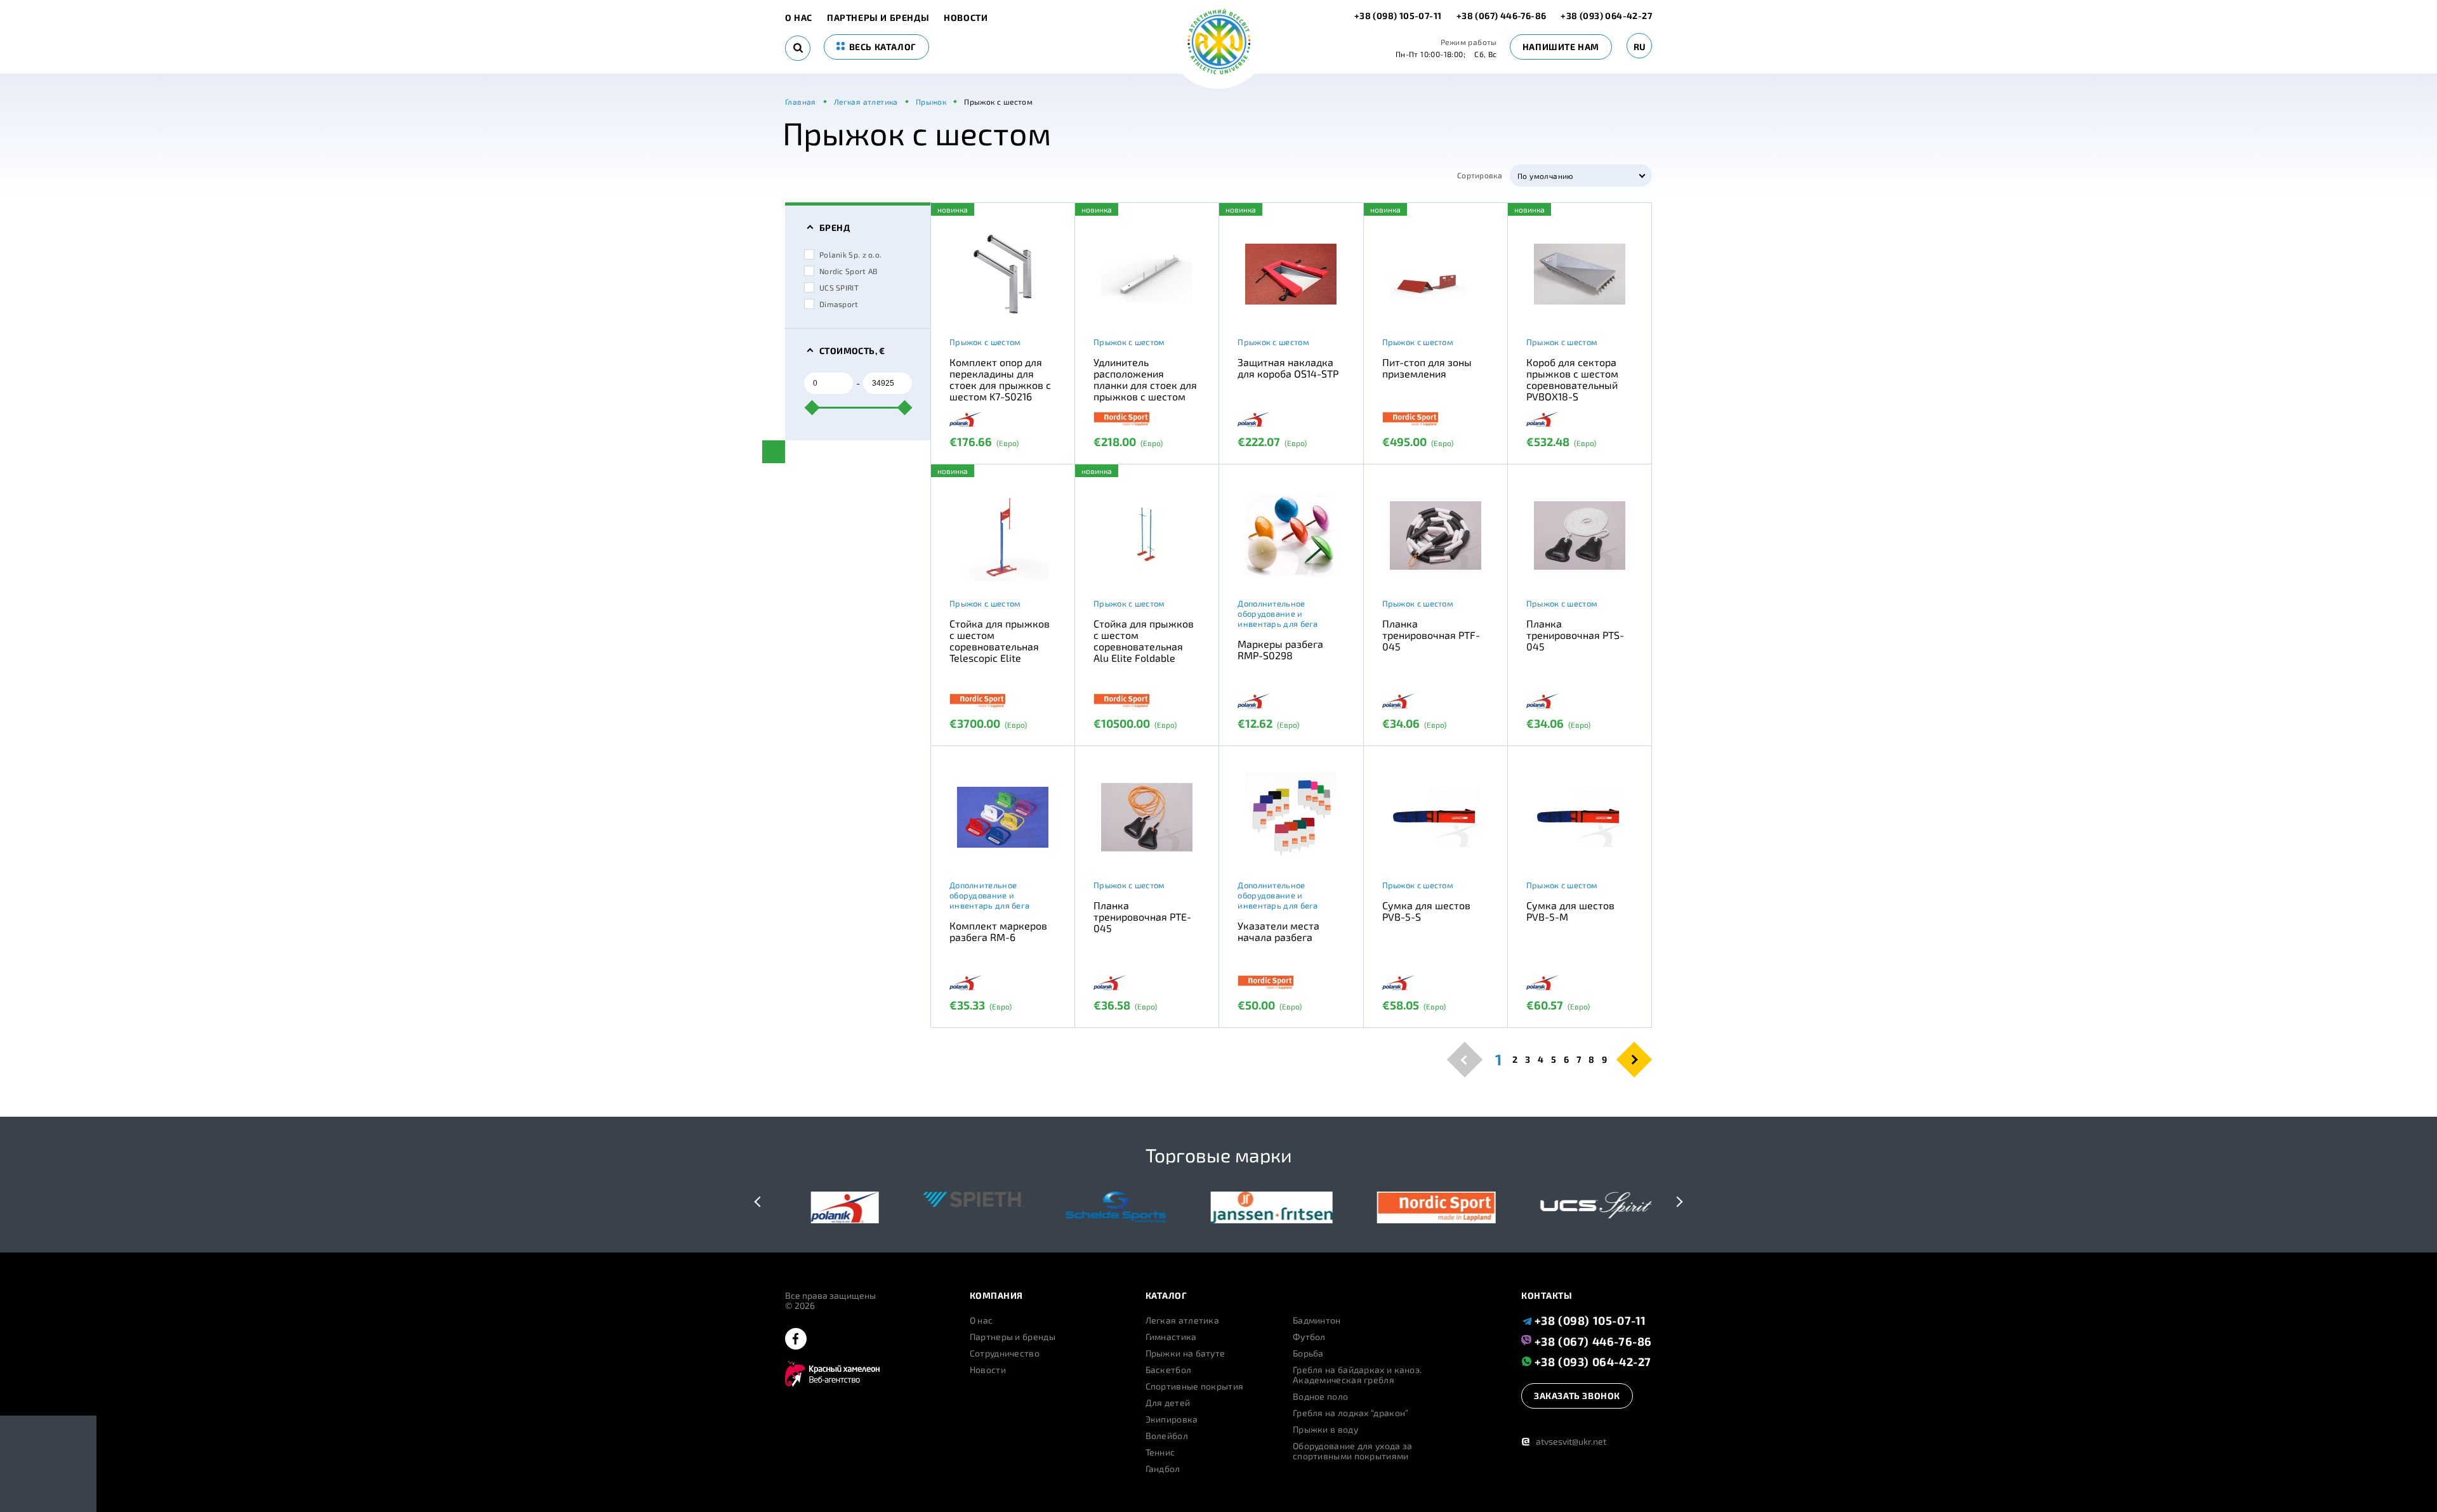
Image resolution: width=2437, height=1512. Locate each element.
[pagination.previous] (1465, 1059)
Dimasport (839, 304)
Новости (966, 18)
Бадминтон (1317, 1320)
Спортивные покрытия (1195, 1386)
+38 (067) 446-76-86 (1502, 16)
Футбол (1309, 1337)
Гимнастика (1171, 1337)
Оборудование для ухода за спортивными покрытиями (1353, 1451)
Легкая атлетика (1183, 1320)
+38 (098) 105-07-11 (1399, 16)
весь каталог (882, 47)
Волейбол (1167, 1436)
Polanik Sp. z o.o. (850, 254)
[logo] (1219, 43)
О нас (799, 18)
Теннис (1160, 1452)
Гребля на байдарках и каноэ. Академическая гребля (1357, 1375)
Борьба (1308, 1353)
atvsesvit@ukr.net (1564, 1441)
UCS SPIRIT (839, 287)
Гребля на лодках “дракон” (1351, 1413)
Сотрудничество (1005, 1353)
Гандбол (1163, 1469)
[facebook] (796, 1340)
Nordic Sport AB (849, 271)
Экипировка (1172, 1419)
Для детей (1168, 1403)
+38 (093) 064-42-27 (1606, 16)
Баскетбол (1169, 1370)
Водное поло (1320, 1397)
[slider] (812, 407)
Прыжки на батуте (1185, 1353)
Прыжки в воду (1325, 1430)
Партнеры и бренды (878, 18)
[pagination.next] (1635, 1059)
